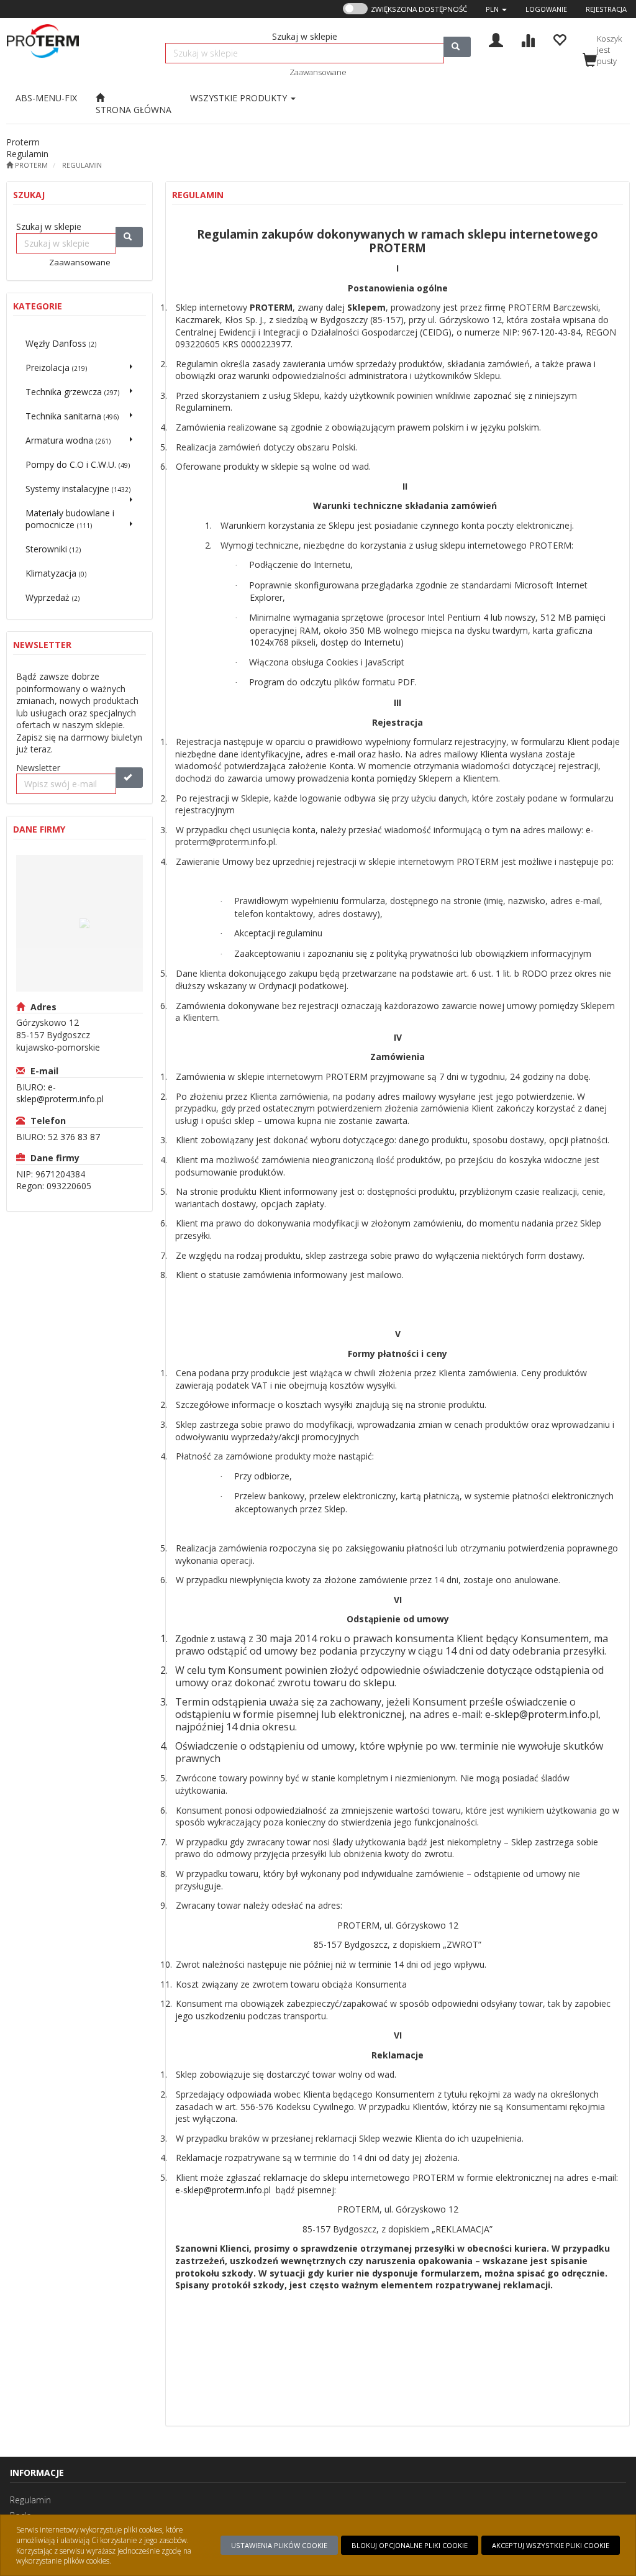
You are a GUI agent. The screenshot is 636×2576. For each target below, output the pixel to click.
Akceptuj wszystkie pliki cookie (551, 2545)
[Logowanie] (496, 39)
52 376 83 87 (74, 1137)
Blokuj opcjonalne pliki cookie (410, 2545)
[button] (496, 9)
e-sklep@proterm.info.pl (60, 1093)
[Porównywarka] (528, 39)
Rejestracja (606, 9)
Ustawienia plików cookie (279, 2545)
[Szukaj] (457, 47)
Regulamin (82, 165)
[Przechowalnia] (559, 39)
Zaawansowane (318, 72)
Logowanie (546, 9)
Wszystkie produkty (240, 98)
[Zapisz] (129, 778)
